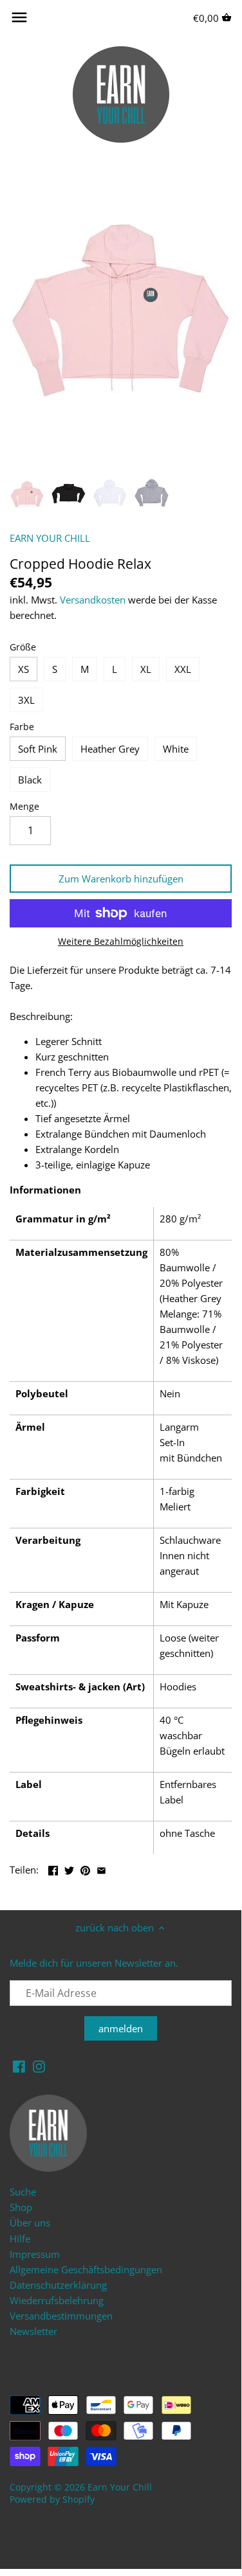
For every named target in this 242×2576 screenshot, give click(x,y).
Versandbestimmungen (61, 2316)
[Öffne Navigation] (19, 17)
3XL (26, 700)
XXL (183, 669)
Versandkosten (93, 600)
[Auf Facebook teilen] (53, 1868)
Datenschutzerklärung (58, 2285)
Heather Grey (110, 749)
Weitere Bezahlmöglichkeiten (121, 941)
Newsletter (33, 2331)
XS (23, 669)
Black (30, 780)
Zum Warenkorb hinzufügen (121, 879)
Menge (24, 807)
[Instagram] (39, 2066)
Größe (23, 647)
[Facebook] (19, 2066)
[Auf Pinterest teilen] (85, 1868)
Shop (21, 2207)
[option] (27, 494)
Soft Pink (38, 749)
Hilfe (20, 2239)
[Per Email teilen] (101, 1868)
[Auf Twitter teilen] (69, 1868)
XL (146, 669)
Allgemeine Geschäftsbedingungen (86, 2269)
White (176, 749)
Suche (23, 2192)
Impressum (35, 2254)
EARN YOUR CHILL (50, 538)
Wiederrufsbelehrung (57, 2300)
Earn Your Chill (120, 2487)
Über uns (30, 2223)
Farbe (22, 727)
